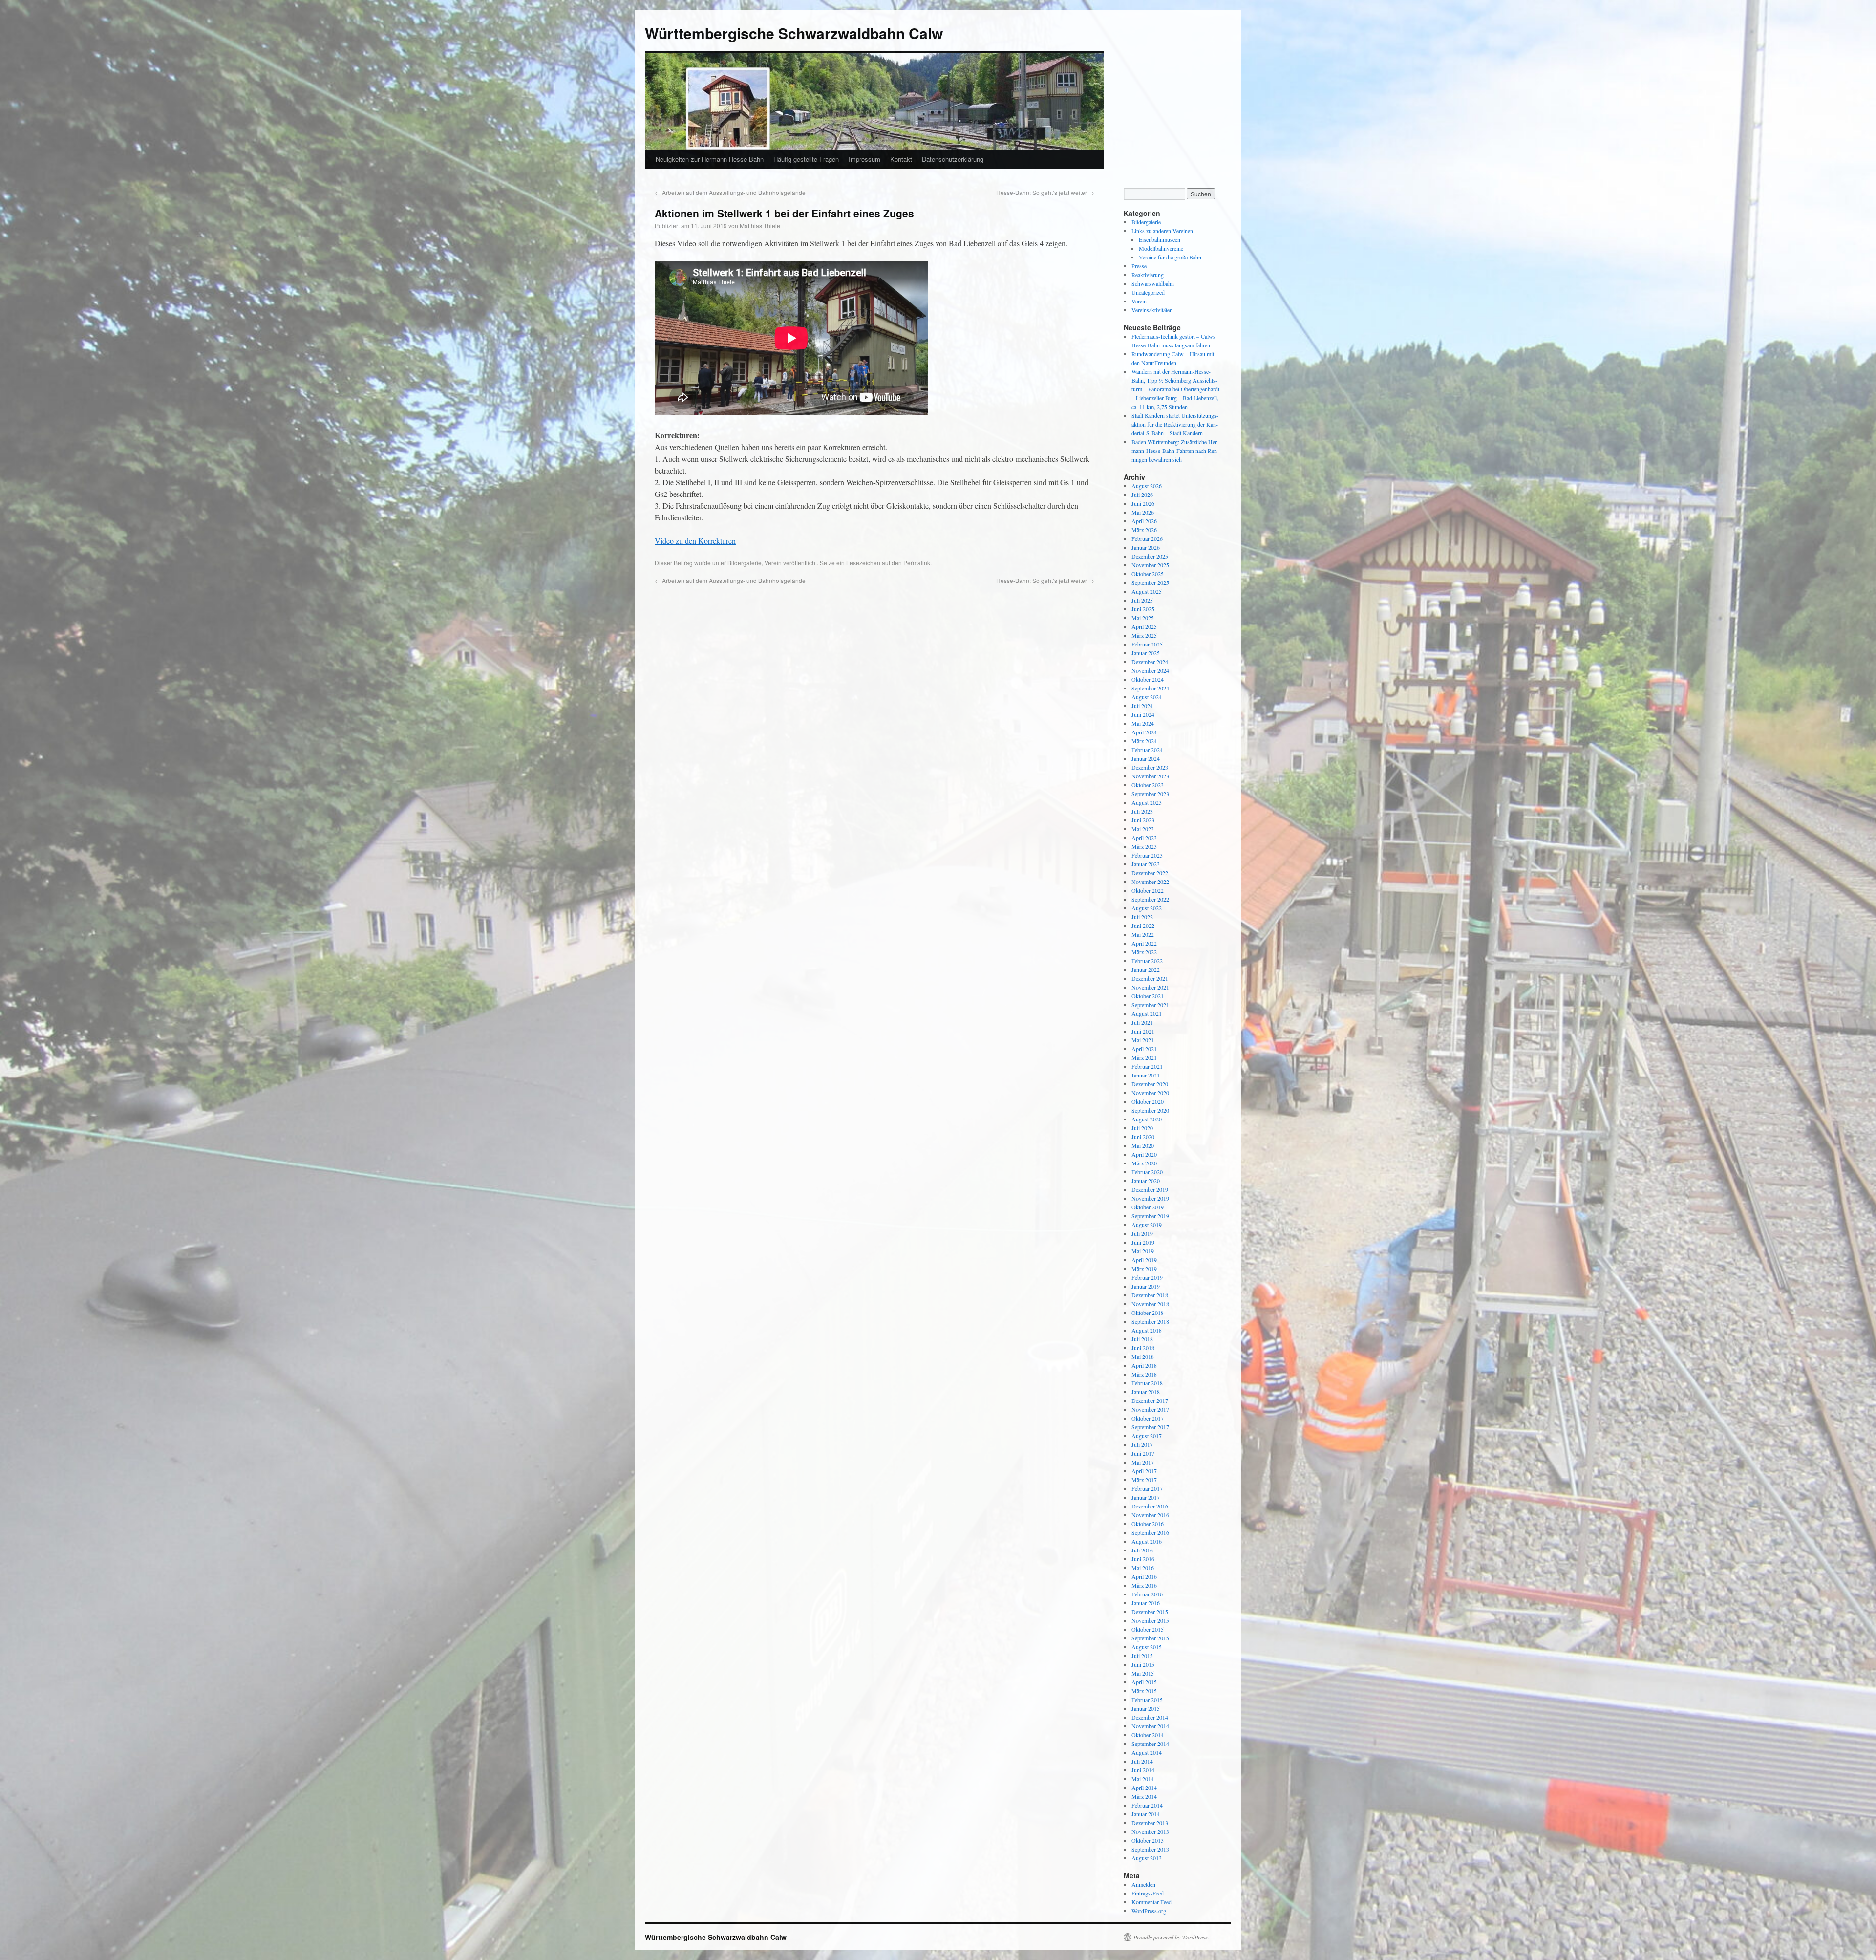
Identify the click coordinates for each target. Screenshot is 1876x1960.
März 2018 (1144, 1374)
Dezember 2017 (1150, 1400)
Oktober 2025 (1148, 574)
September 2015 (1150, 1638)
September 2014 (1150, 1744)
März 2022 (1144, 952)
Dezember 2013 (1150, 1823)
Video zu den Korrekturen (695, 541)
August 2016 (1147, 1541)
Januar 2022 (1146, 969)
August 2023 (1147, 802)
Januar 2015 (1146, 1708)
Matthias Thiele (760, 226)
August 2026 (1147, 486)
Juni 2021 (1143, 1031)
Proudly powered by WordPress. (1171, 1937)
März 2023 (1144, 846)
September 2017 (1150, 1427)
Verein (773, 563)
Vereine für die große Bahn (1170, 257)
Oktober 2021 (1148, 996)
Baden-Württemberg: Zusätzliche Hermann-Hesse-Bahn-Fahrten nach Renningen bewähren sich (1175, 451)
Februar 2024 (1147, 750)
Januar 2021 (1146, 1075)
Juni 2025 (1143, 609)
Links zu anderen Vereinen (1162, 231)
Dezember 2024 (1150, 662)
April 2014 (1144, 1788)
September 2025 (1150, 582)
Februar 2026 (1147, 538)
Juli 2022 (1142, 917)
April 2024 (1144, 732)
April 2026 (1144, 521)
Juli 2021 (1142, 1022)
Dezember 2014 (1150, 1717)
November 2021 (1150, 987)
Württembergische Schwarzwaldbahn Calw (794, 33)
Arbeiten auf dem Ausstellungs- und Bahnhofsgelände (730, 192)
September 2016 (1150, 1532)
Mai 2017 (1143, 1462)
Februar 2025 (1147, 644)
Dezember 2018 (1150, 1295)
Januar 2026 (1146, 547)
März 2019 (1144, 1269)
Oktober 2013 (1148, 1840)
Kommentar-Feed (1151, 1902)
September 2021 (1150, 1005)
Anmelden (1143, 1884)
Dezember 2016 (1150, 1506)
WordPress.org (1149, 1911)
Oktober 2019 (1148, 1207)
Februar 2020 (1147, 1172)
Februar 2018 (1147, 1383)
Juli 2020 (1142, 1128)
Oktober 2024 (1148, 679)
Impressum (864, 159)
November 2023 (1150, 776)
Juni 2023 (1143, 820)
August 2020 (1147, 1119)
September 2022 (1150, 899)
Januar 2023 (1146, 864)
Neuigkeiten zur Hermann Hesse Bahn (710, 159)
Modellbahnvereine (1161, 248)
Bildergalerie (745, 563)
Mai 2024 (1143, 723)
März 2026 (1144, 530)
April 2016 (1144, 1576)
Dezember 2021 (1150, 978)
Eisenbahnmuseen (1160, 239)
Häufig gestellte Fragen (806, 159)
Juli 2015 (1142, 1656)
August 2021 (1147, 1013)
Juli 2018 (1142, 1339)
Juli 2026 (1142, 495)
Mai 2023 (1143, 829)
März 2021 (1144, 1057)
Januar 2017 (1146, 1497)
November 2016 (1150, 1515)
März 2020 (1144, 1163)
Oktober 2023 (1148, 785)
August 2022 (1147, 908)
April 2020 (1144, 1154)
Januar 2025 (1146, 653)
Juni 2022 (1143, 926)
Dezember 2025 (1150, 556)
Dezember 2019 (1150, 1189)
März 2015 (1144, 1691)
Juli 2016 (1142, 1550)
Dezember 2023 (1150, 767)
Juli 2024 (1142, 706)
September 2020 (1150, 1110)
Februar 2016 (1147, 1594)
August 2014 (1147, 1752)
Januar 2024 (1146, 758)
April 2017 (1144, 1471)
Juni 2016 (1143, 1559)
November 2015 (1150, 1620)
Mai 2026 (1143, 512)
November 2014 (1150, 1726)
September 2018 (1150, 1321)
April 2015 (1144, 1682)
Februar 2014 (1147, 1805)
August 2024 (1147, 697)
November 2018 (1150, 1304)
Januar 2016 (1146, 1603)
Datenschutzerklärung (953, 159)
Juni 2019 (1143, 1242)
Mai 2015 (1143, 1673)
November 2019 (1150, 1198)
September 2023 (1150, 794)
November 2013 (1150, 1831)
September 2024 (1150, 688)
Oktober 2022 (1148, 890)
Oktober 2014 (1148, 1735)
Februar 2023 (1147, 855)
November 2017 (1150, 1409)
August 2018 (1147, 1330)
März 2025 (1144, 635)
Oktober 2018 (1148, 1313)
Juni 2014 (1143, 1770)
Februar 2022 (1147, 961)
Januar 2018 (1146, 1392)
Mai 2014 (1143, 1779)
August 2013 (1147, 1858)
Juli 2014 (1142, 1761)
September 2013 (1150, 1849)
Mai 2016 (1143, 1568)
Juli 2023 (1142, 811)
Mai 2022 (1143, 934)
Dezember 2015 (1150, 1612)
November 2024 (1150, 670)
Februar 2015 (1147, 1700)
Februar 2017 (1147, 1488)
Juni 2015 (1143, 1664)
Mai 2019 (1143, 1251)
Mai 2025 (1143, 618)
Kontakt (901, 159)
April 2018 (1144, 1365)
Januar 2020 (1146, 1181)
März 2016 (1144, 1585)
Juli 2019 (1142, 1233)
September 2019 (1150, 1216)
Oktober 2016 (1148, 1524)
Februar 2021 (1147, 1066)
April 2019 (1144, 1260)
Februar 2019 (1147, 1277)
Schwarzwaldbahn (1153, 283)
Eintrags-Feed (1148, 1893)
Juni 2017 (1143, 1453)
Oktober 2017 (1148, 1418)
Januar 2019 (1146, 1286)
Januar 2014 (1146, 1814)
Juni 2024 (1143, 714)
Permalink (917, 563)
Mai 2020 (1143, 1145)
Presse (1139, 266)
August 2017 (1147, 1436)
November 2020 (1150, 1093)
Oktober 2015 (1148, 1629)
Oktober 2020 (1148, 1101)
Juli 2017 (1142, 1444)
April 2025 (1144, 626)
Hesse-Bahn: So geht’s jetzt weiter (1045, 192)
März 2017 (1144, 1480)
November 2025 (1150, 565)
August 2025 (1147, 591)
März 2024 (1144, 741)
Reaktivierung (1148, 275)
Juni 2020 (1143, 1137)
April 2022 (1144, 943)
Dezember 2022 (1150, 873)
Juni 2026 (1143, 503)
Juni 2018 (1143, 1348)
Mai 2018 (1143, 1357)
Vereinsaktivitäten (1152, 310)
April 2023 (1144, 838)
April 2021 (1144, 1049)
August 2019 (1147, 1225)
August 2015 (1147, 1647)
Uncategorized (1148, 292)
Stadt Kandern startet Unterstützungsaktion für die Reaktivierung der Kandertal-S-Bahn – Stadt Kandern (1175, 424)
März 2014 (1144, 1796)
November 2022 (1150, 882)
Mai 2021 (1143, 1040)
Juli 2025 (1142, 600)
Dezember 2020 (1150, 1084)
